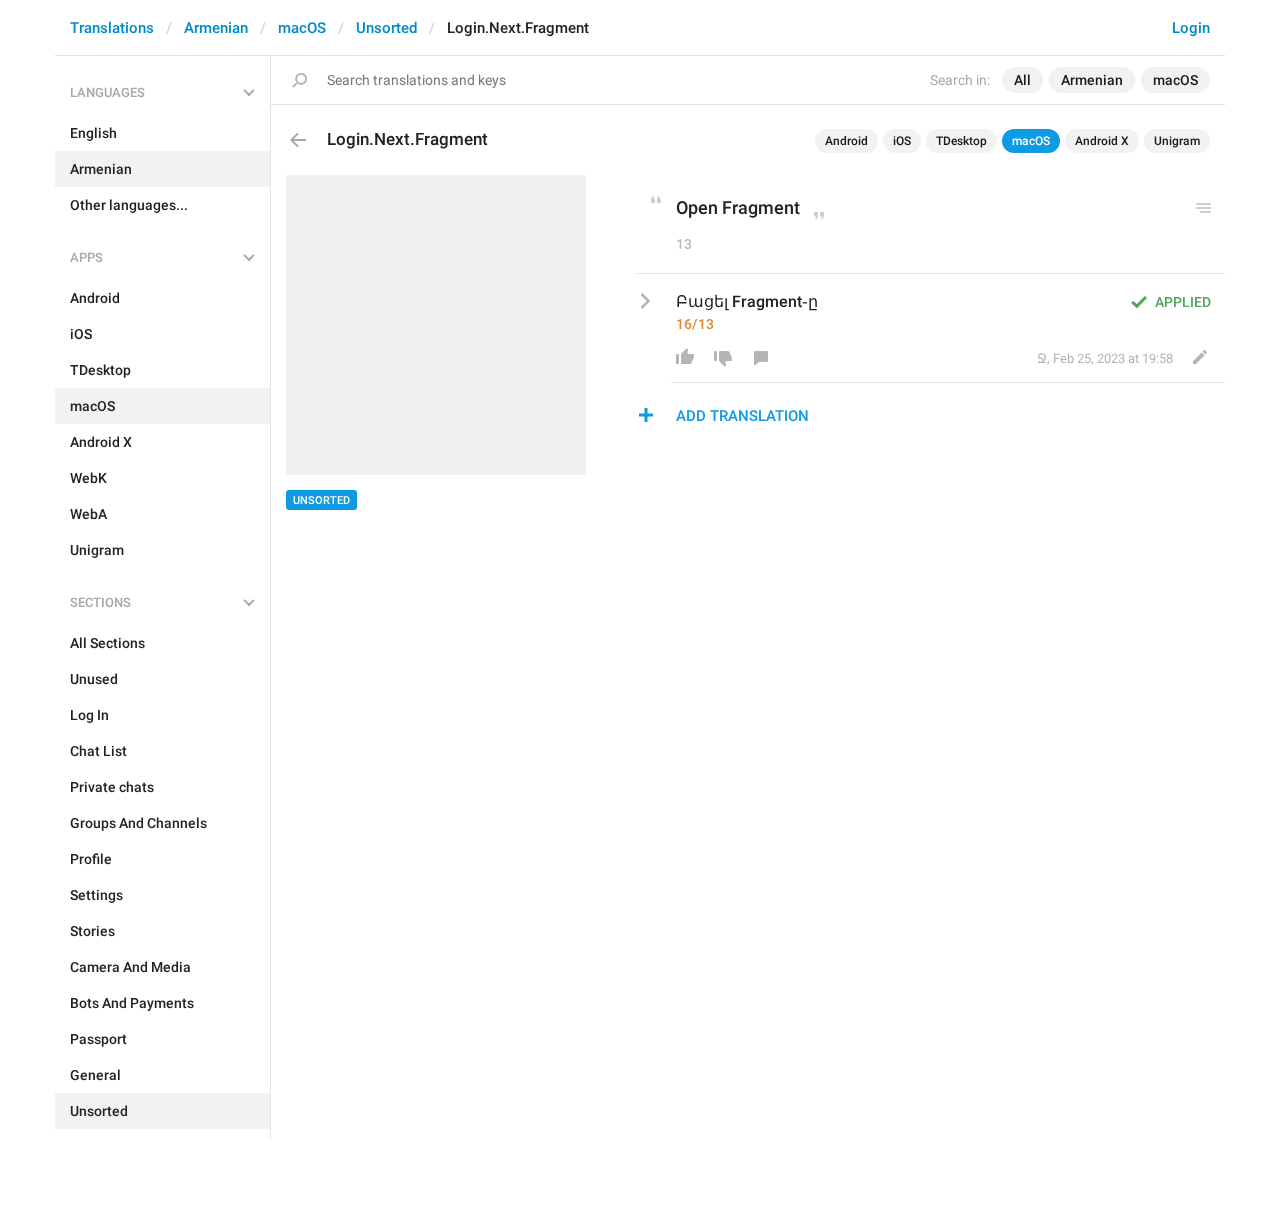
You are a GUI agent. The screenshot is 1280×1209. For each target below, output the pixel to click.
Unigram (1177, 141)
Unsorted (386, 28)
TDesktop (961, 141)
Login (1191, 28)
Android (846, 141)
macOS (302, 28)
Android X (1102, 141)
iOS (902, 141)
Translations (112, 28)
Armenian (216, 28)
